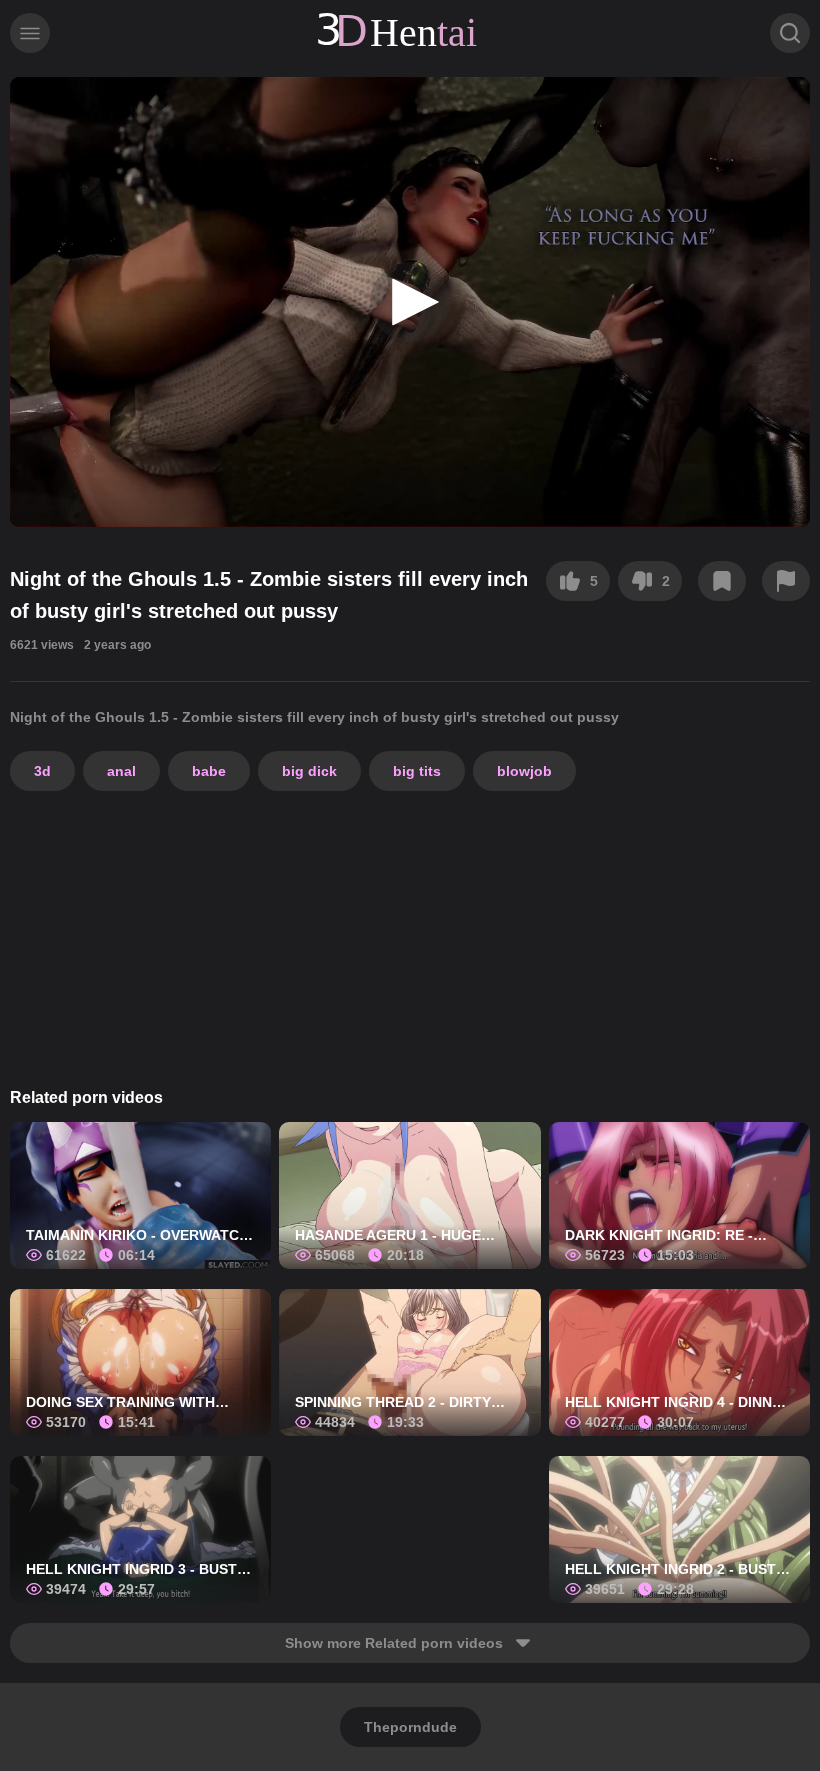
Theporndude (410, 1727)
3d (42, 771)
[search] (790, 33)
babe (209, 771)
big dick (309, 771)
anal (121, 771)
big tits (417, 771)
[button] (410, 302)
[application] (410, 302)
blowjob (524, 771)
